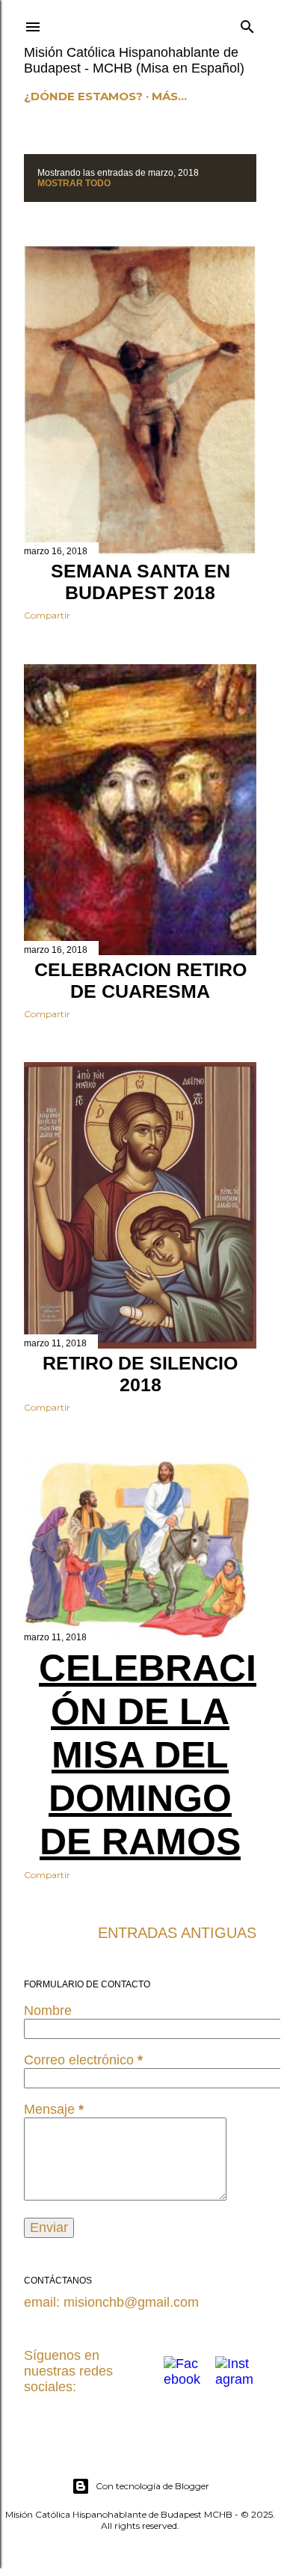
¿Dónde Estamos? (83, 96)
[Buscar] (247, 24)
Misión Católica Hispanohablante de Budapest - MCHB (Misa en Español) (134, 60)
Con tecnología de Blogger (152, 2486)
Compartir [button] (47, 615)
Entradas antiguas (177, 1933)
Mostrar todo (74, 183)
